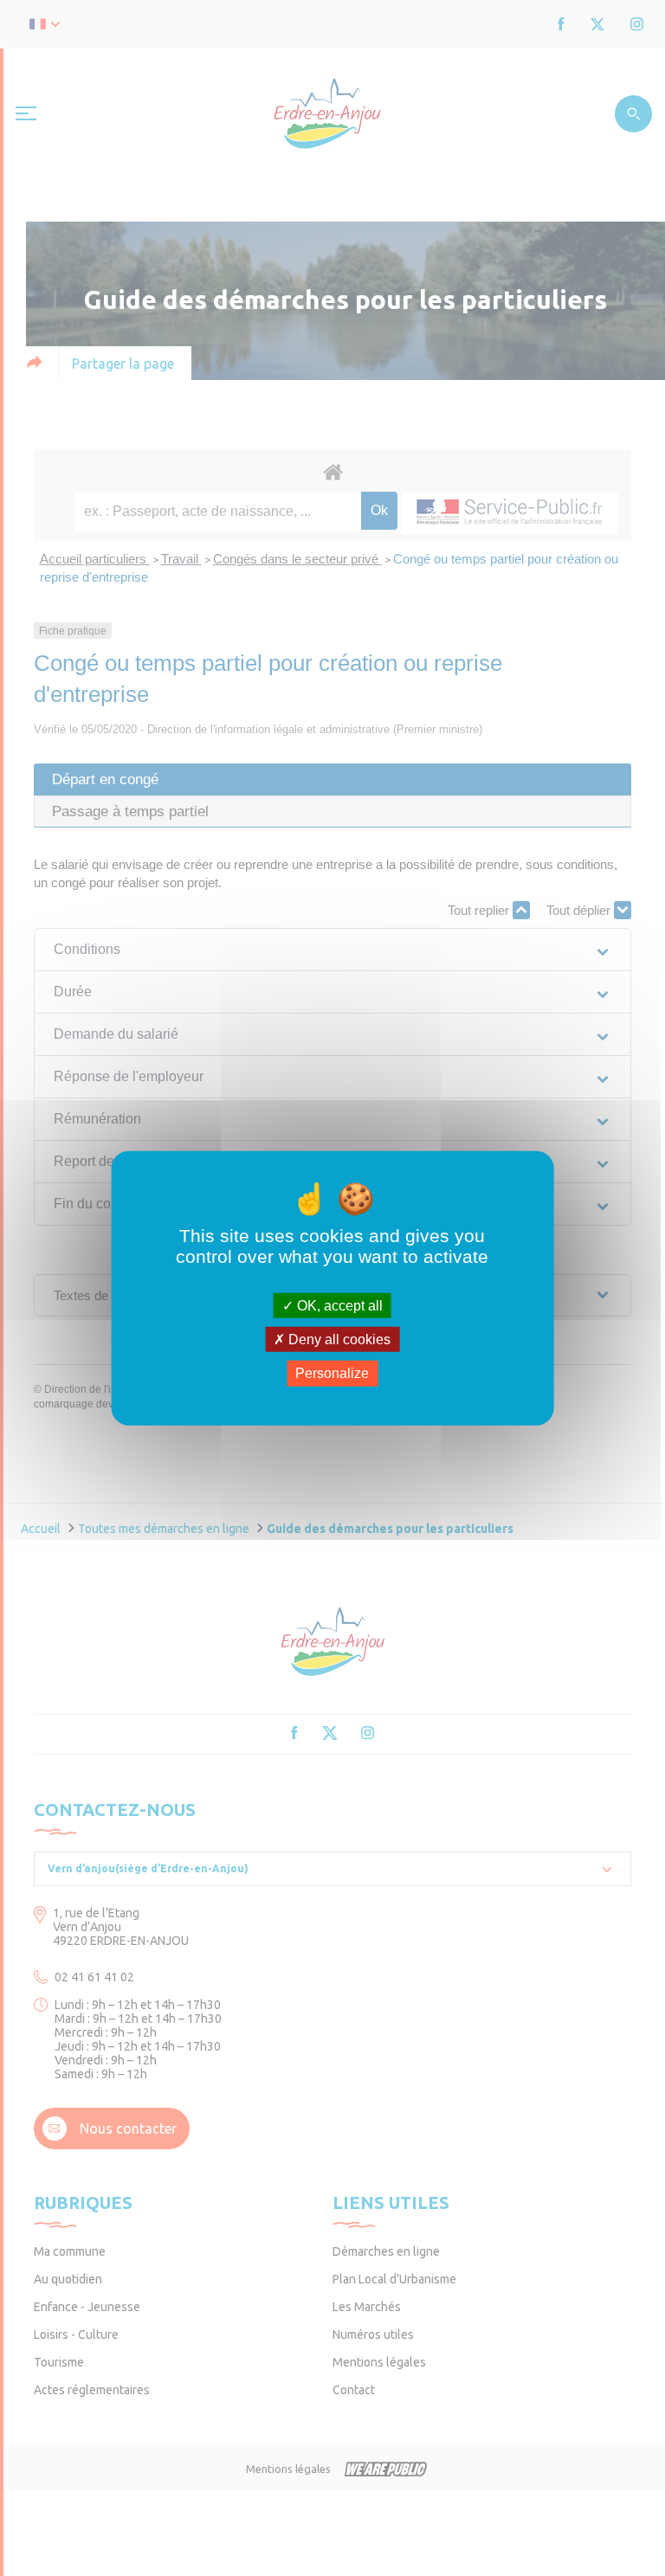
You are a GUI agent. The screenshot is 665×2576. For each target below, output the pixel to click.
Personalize (332, 1373)
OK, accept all (338, 1306)
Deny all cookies (338, 1340)
